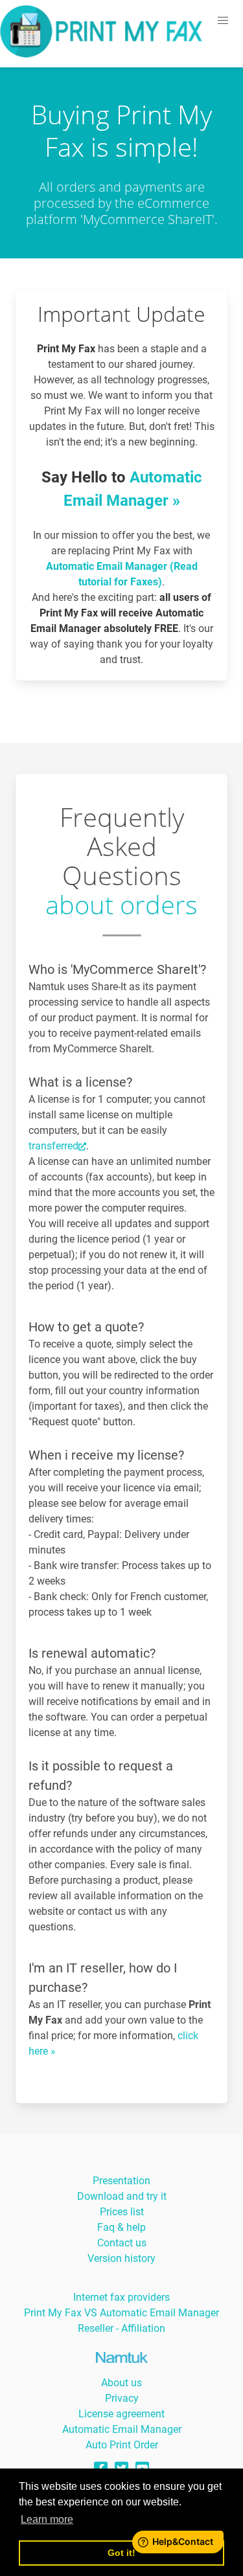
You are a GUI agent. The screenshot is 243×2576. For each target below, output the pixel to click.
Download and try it (122, 2196)
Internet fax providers (121, 2297)
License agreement (121, 2414)
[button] (223, 21)
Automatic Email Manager (122, 2429)
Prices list (122, 2212)
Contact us (122, 2243)
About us (121, 2383)
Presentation (121, 2181)
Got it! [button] (121, 2553)
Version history (121, 2258)
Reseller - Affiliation (121, 2328)
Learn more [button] (47, 2519)
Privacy (122, 2398)
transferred (53, 1146)
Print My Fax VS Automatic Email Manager (121, 2313)
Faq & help (121, 2227)
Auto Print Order (122, 2445)
